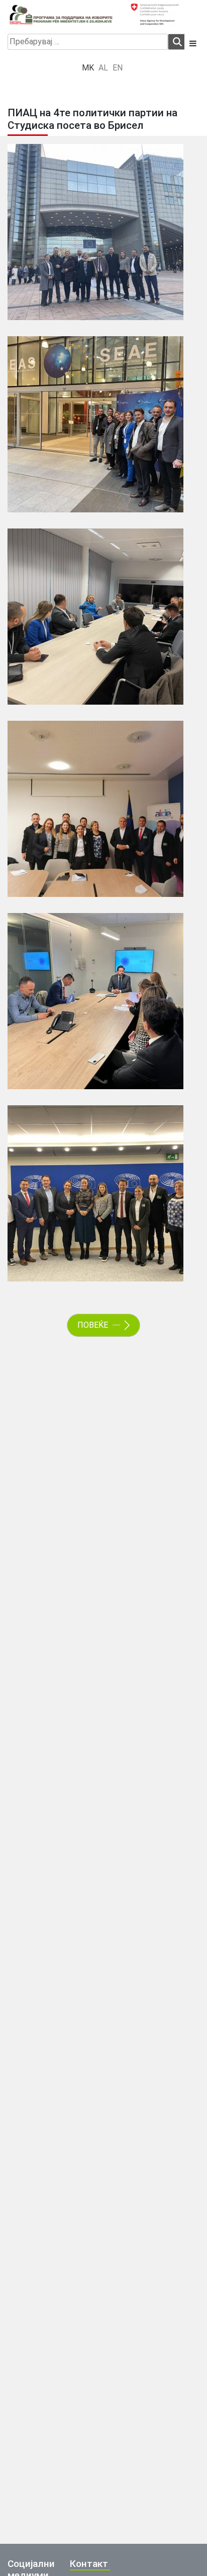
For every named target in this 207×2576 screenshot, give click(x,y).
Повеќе (94, 1325)
